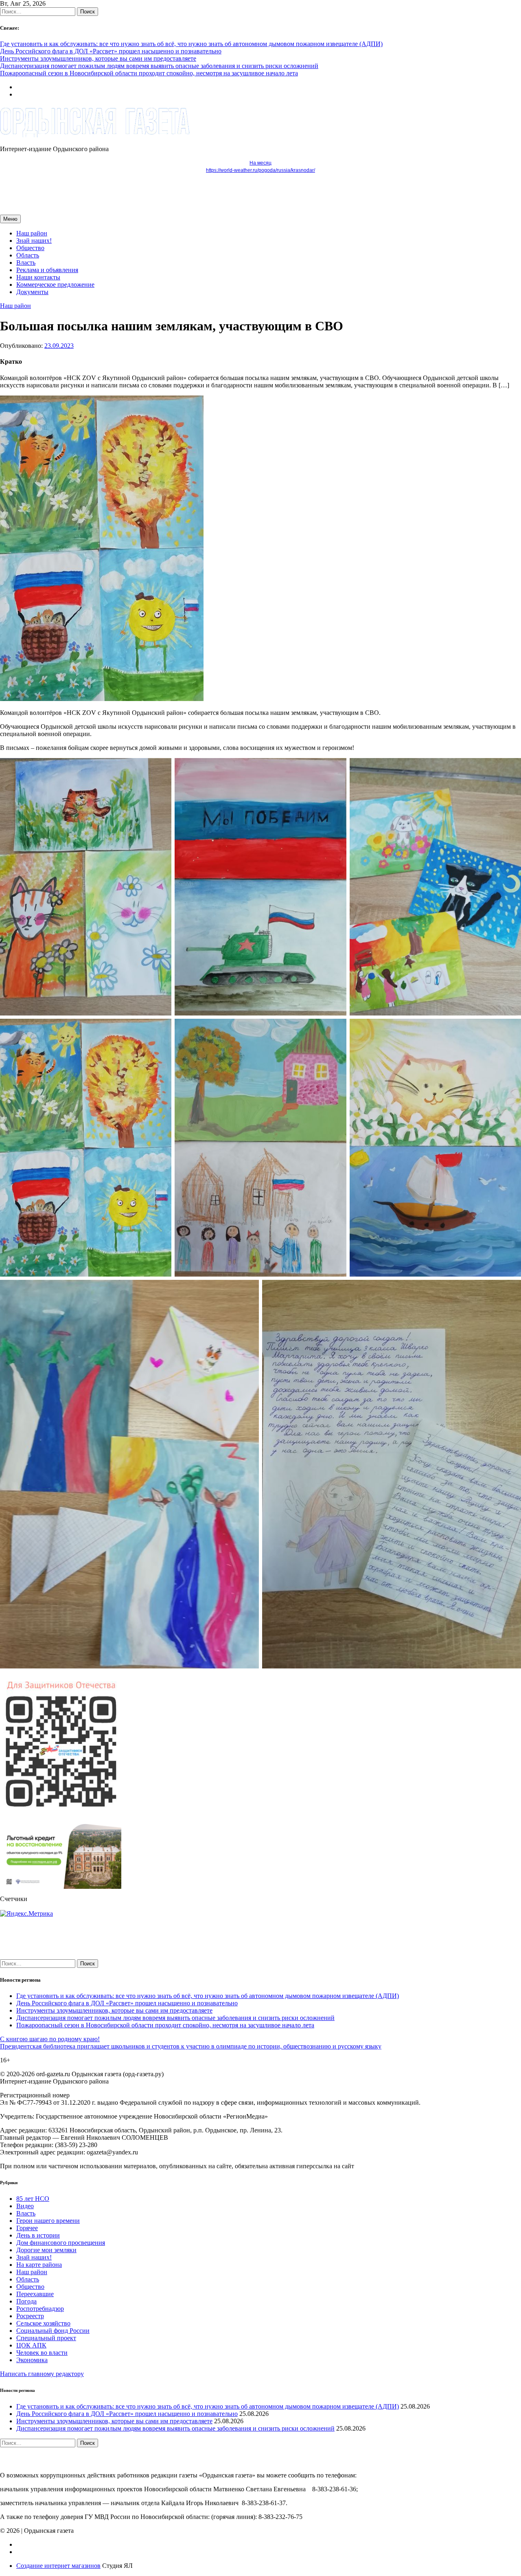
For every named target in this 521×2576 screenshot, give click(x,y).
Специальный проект (46, 2338)
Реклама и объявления (47, 270)
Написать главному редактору (42, 2374)
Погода (26, 2301)
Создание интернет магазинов (58, 2566)
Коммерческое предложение (55, 285)
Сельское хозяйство (43, 2323)
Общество (30, 248)
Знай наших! (34, 241)
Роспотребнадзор (40, 2309)
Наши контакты (38, 277)
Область (28, 255)
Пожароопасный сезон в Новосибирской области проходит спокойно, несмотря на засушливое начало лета (149, 73)
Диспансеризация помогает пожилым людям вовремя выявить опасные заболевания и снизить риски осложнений (159, 66)
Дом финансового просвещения (61, 2243)
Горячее (27, 2228)
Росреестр (30, 2316)
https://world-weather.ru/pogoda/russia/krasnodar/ (260, 170)
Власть (26, 263)
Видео (25, 2206)
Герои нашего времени (48, 2221)
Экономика (32, 2360)
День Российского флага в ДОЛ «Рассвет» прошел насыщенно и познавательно (111, 51)
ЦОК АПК (31, 2345)
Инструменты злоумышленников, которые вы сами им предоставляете (98, 58)
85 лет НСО (33, 2199)
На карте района (39, 2265)
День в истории (38, 2235)
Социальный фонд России (53, 2331)
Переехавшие (35, 2294)
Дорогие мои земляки (46, 2250)
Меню (10, 219)
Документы (32, 292)
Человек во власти (42, 2353)
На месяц (260, 163)
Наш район (32, 233)
